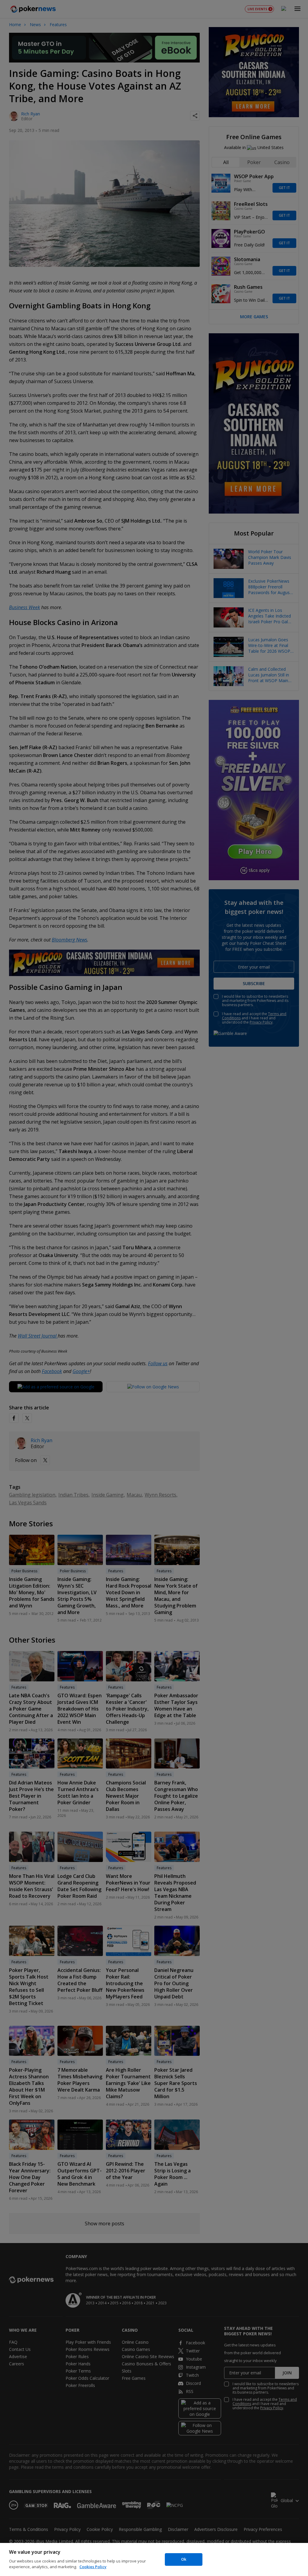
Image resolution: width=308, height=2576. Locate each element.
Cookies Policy (93, 2567)
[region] (154, 2559)
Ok (184, 2559)
